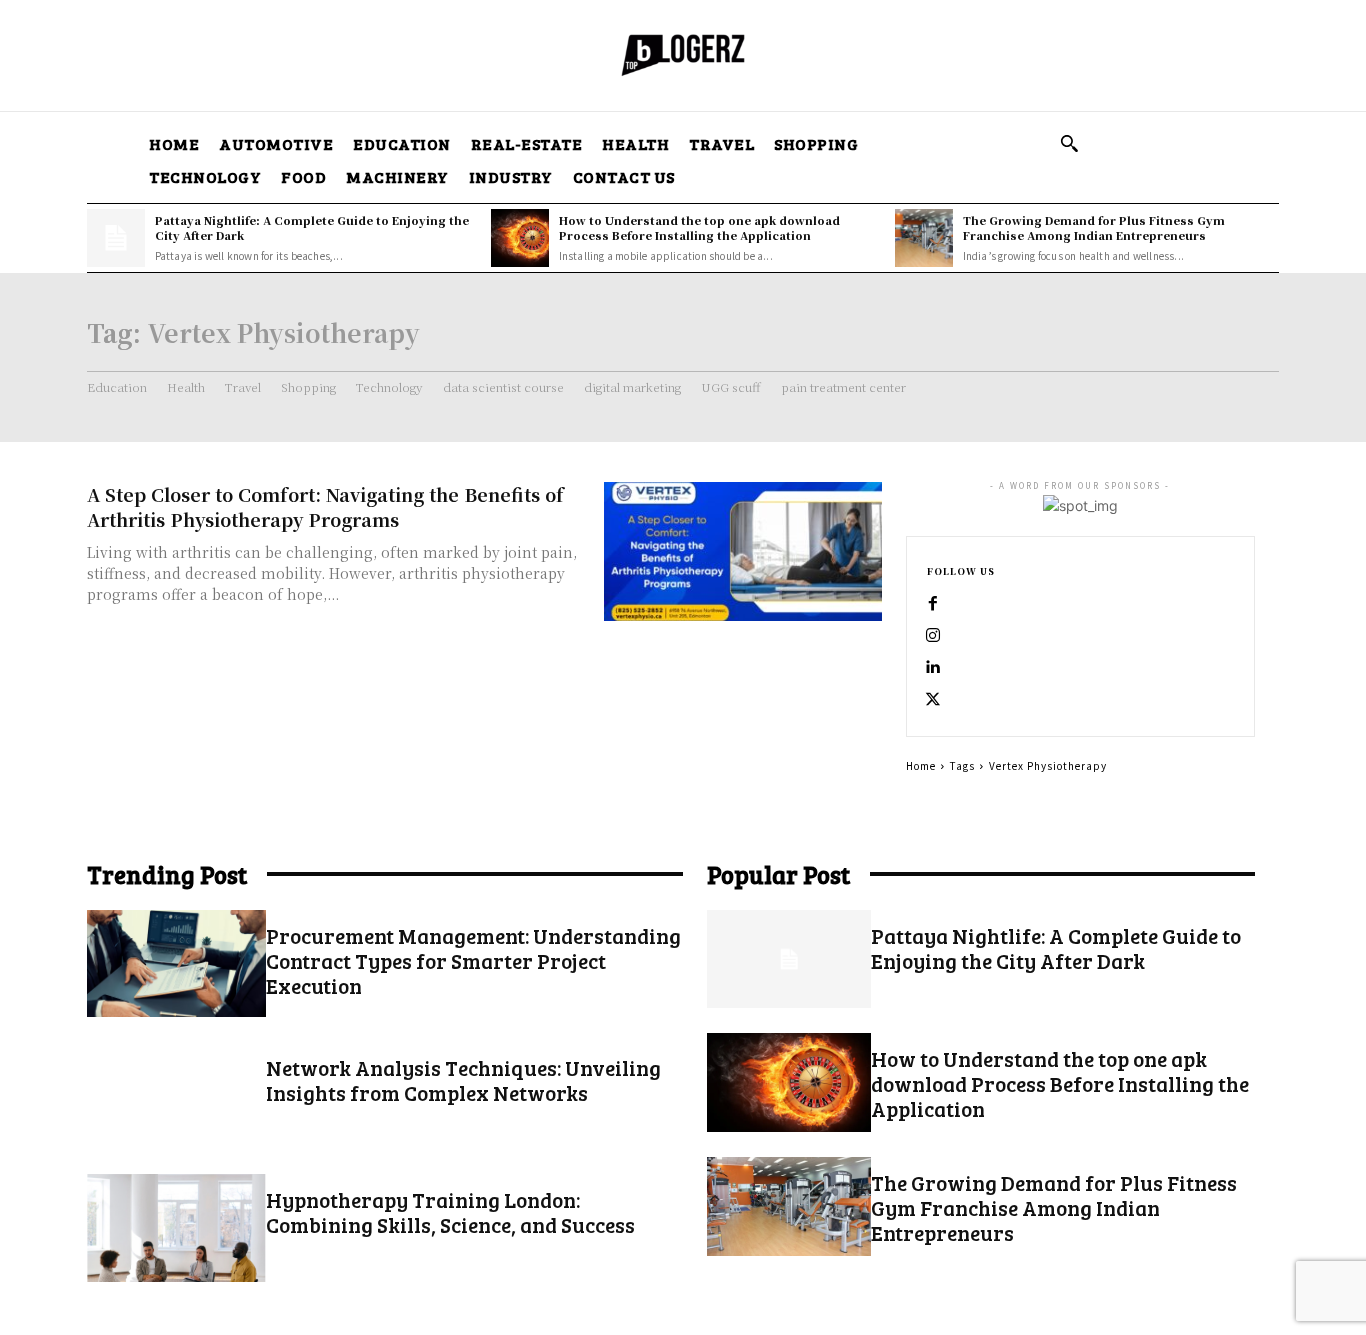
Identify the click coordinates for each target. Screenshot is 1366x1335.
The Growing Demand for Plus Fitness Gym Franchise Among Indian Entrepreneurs (1094, 227)
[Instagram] (933, 636)
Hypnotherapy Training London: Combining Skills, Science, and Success (450, 1212)
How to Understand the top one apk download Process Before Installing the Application (699, 227)
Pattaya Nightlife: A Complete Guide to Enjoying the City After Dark (312, 227)
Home (921, 765)
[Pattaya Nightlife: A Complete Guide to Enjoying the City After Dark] (116, 238)
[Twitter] (933, 700)
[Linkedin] (933, 668)
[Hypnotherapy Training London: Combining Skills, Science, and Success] (176, 1227)
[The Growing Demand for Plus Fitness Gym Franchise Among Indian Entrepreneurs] (924, 238)
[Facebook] (933, 604)
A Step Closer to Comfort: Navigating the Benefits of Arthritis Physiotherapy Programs (325, 506)
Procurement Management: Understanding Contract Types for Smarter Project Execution (473, 960)
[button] (1069, 143)
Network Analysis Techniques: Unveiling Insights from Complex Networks (463, 1080)
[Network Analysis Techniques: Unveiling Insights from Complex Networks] (176, 1095)
